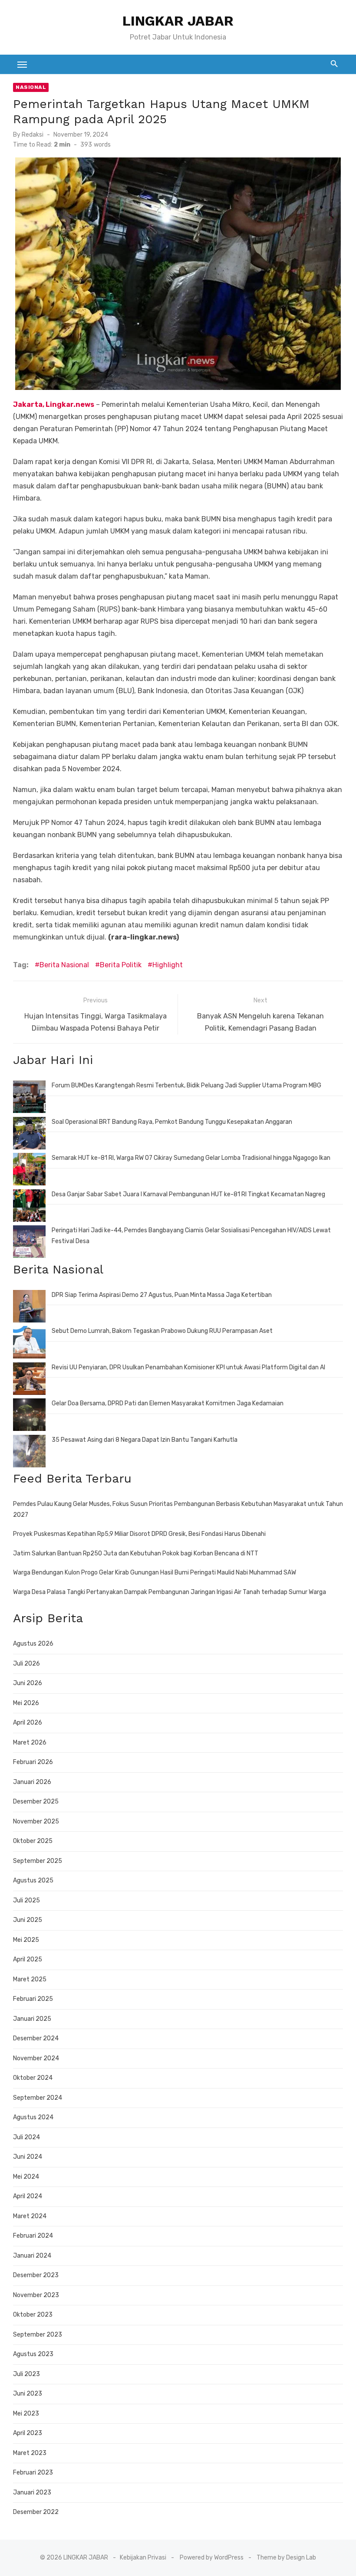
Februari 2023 (33, 2473)
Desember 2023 (36, 2275)
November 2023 (36, 2295)
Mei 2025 (26, 1940)
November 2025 (36, 1822)
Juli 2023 (26, 2374)
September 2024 (38, 2098)
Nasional (31, 87)
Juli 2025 (26, 1900)
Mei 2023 (26, 2414)
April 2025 (28, 1959)
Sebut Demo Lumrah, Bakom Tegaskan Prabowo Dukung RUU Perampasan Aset (162, 1331)
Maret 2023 (30, 2453)
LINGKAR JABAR (178, 21)
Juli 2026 (26, 1664)
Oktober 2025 (33, 1841)
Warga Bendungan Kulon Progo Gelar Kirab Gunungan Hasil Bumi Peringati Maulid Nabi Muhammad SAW (155, 1573)
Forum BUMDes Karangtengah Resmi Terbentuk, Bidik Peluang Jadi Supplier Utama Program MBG (186, 1085)
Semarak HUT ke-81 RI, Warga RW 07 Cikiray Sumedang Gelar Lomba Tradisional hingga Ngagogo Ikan (191, 1158)
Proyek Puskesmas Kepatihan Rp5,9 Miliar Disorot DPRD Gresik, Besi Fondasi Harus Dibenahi (139, 1534)
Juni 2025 (28, 1920)
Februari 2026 (33, 1762)
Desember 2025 (36, 1802)
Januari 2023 (32, 2493)
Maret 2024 (30, 2216)
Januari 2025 (32, 2019)
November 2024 (36, 2058)
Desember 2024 (36, 2038)
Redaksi (33, 135)
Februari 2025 (33, 1999)
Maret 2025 (30, 1979)
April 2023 (28, 2433)
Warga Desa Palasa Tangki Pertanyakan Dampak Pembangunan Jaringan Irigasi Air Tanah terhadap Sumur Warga (170, 1592)
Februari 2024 (33, 2236)
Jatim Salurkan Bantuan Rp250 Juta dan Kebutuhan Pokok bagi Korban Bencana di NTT (136, 1553)
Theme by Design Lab (286, 2558)
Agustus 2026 (33, 1644)
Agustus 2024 (33, 2117)
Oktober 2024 (33, 2078)
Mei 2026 (26, 1703)
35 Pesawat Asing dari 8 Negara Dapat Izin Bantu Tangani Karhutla (145, 1440)
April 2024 (28, 2196)
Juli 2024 (26, 2137)
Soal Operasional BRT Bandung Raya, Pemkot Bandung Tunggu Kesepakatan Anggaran (172, 1122)
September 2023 (38, 2335)
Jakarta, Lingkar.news (54, 404)
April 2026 (28, 1723)
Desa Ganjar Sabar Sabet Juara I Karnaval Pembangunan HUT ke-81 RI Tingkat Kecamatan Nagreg (188, 1194)
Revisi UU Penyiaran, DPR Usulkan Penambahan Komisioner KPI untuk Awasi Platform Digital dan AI (188, 1367)
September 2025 (38, 1861)
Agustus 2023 (33, 2354)
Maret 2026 (30, 1743)
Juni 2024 (28, 2157)
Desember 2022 (36, 2512)
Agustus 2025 (33, 1880)
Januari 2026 (32, 1782)
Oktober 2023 (33, 2315)
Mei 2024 (26, 2177)
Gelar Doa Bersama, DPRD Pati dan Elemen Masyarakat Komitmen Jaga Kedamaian (168, 1403)
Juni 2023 (28, 2394)
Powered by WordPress (212, 2558)
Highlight (168, 965)
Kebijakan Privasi (143, 2558)
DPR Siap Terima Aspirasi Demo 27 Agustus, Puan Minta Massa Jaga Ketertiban (162, 1295)
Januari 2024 (32, 2256)
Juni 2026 (28, 1683)
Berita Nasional (64, 965)
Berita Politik (121, 965)
